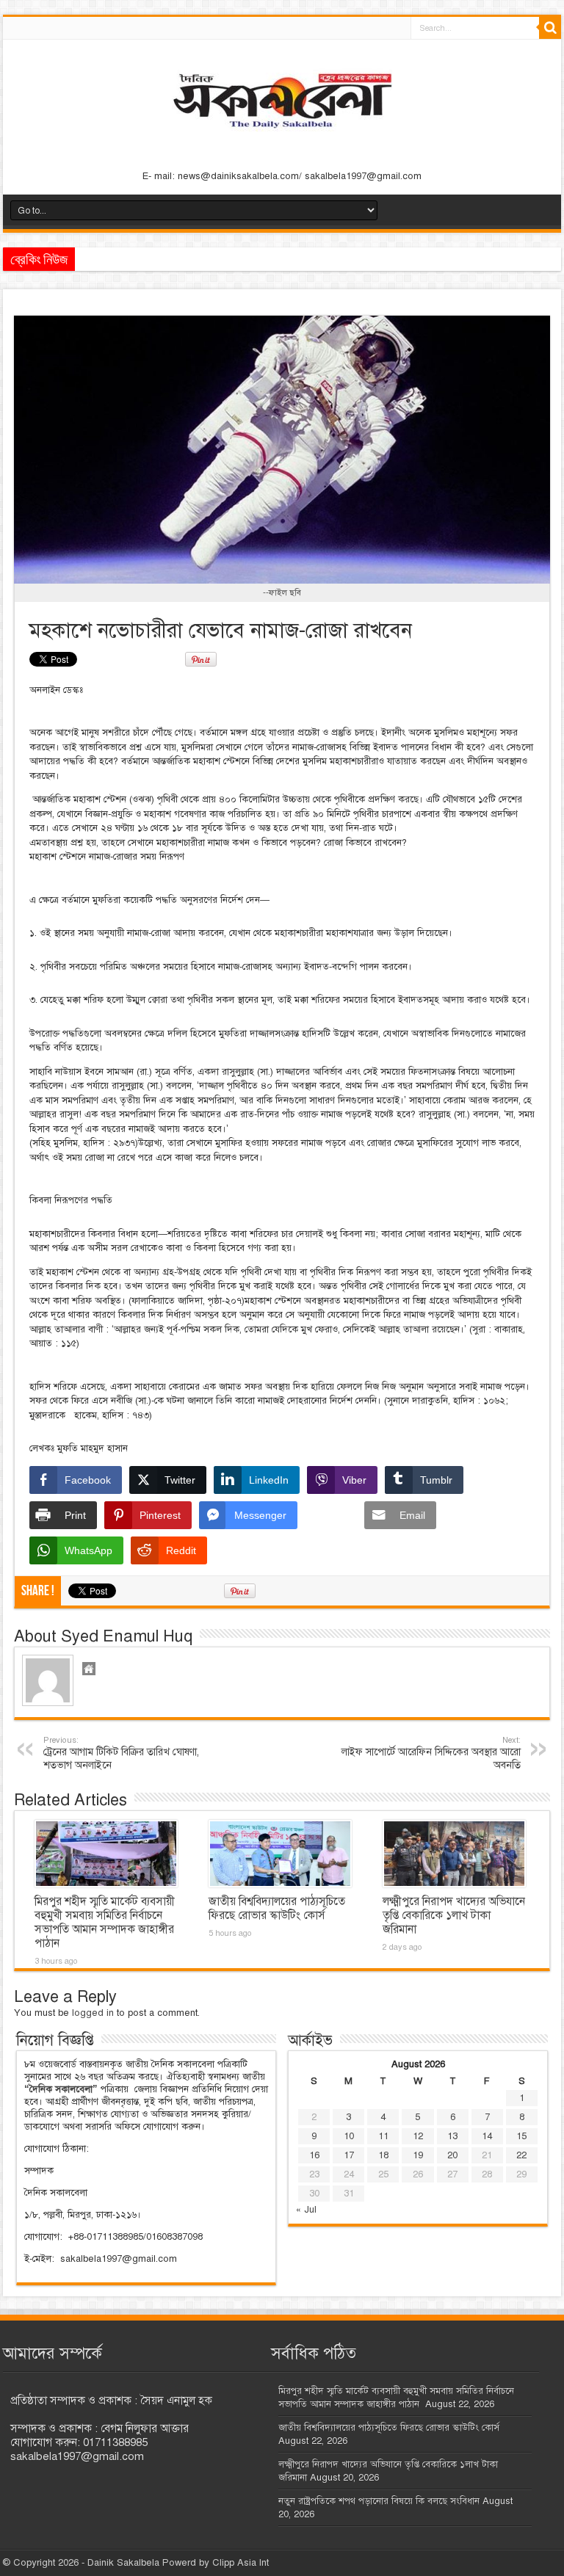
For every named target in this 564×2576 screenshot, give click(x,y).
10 (349, 2136)
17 (349, 2155)
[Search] (550, 28)
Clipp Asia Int (241, 2563)
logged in (93, 2013)
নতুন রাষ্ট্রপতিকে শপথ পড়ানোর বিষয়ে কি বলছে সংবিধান (379, 2501)
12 (418, 2136)
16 (314, 2155)
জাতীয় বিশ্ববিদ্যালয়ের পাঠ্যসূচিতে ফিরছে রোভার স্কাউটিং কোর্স (277, 1908)
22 (521, 2155)
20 (452, 2155)
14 (487, 2136)
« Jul (306, 2210)
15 (521, 2136)
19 (418, 2155)
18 (383, 2155)
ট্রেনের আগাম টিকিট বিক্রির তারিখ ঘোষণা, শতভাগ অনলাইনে (121, 1753)
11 (383, 2136)
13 (452, 2136)
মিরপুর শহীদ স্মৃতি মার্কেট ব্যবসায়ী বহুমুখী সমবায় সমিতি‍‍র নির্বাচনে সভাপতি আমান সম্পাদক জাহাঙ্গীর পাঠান (105, 1922)
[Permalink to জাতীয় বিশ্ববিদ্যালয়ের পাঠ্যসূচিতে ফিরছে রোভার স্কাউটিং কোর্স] (280, 1854)
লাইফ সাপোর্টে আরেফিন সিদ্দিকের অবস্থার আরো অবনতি (431, 1753)
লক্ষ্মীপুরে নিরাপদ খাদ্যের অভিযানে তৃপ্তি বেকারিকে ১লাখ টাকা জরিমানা (454, 1915)
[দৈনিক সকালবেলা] (282, 133)
